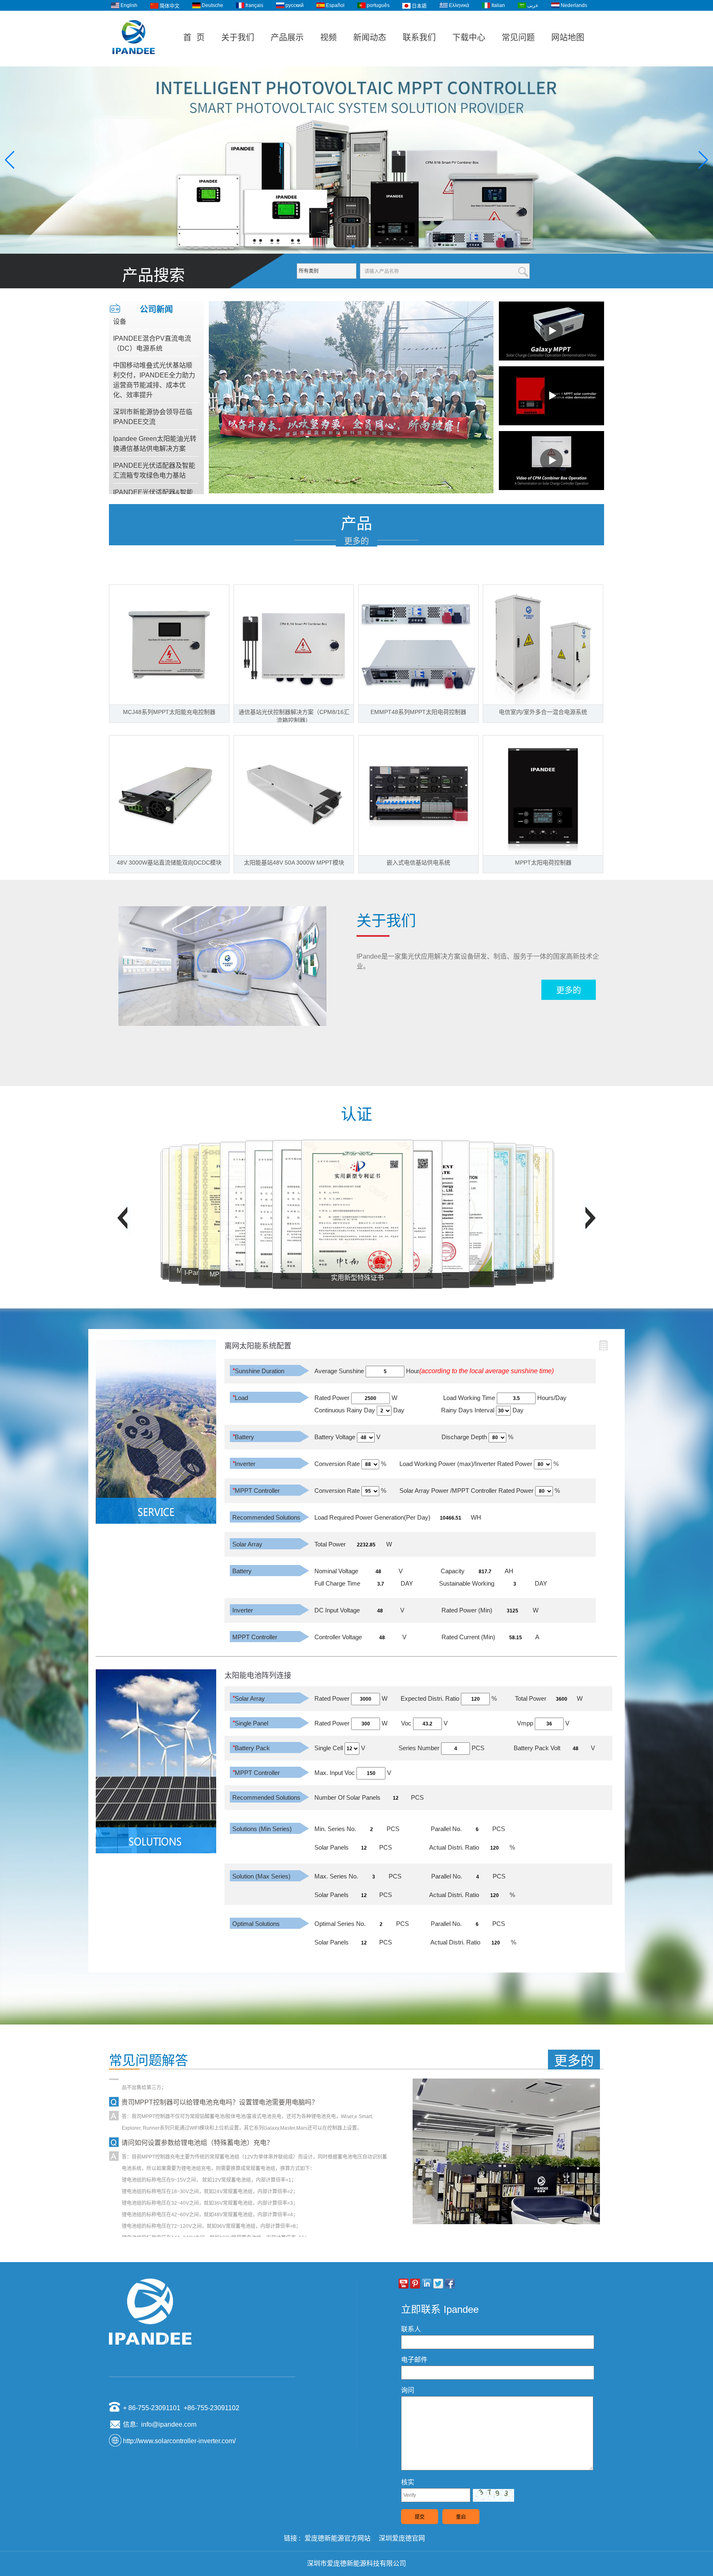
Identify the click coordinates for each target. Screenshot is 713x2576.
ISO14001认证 (357, 1277)
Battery (243, 1437)
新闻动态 (370, 38)
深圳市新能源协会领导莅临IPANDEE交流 (153, 370)
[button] (347, 247)
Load (240, 1398)
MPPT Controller (256, 1491)
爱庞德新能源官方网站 (338, 2538)
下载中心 (469, 38)
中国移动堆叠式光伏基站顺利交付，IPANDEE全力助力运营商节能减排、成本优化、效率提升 (154, 333)
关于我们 (238, 38)
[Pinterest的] (415, 2284)
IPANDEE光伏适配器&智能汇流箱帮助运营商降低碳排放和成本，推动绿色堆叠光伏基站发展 (153, 460)
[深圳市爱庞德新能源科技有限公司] (134, 63)
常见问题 (518, 38)
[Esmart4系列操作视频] (551, 396)
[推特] (438, 2284)
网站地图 (568, 38)
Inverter (244, 1464)
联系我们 (419, 38)
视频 (328, 38)
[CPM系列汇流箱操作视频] (551, 460)
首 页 (194, 38)
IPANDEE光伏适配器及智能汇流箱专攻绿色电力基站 (154, 423)
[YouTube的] (404, 2284)
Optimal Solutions (256, 1924)
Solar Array (247, 1544)
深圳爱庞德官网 (402, 2538)
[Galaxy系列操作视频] (551, 331)
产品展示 (287, 38)
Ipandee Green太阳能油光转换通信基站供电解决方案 (155, 397)
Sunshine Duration (258, 1371)
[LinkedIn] (427, 2284)
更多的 (356, 541)
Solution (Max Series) (261, 1876)
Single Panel (250, 1723)
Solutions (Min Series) (262, 1829)
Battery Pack (251, 1748)
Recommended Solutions (266, 1517)
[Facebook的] (450, 2284)
